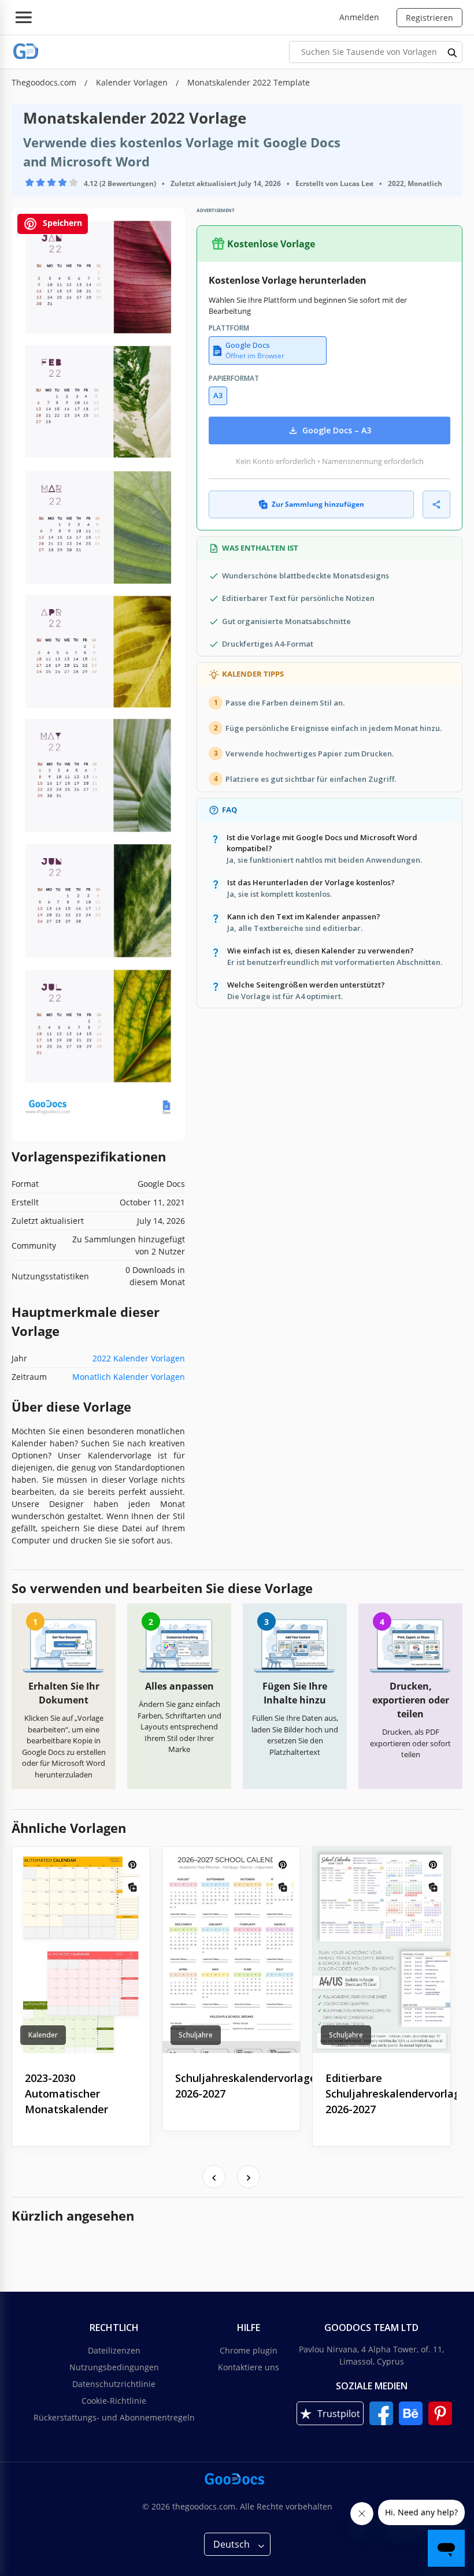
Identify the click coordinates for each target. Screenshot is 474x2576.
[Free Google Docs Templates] (26, 52)
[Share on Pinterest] (132, 1864)
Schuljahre (196, 2035)
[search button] (453, 52)
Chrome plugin (249, 2350)
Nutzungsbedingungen (114, 2367)
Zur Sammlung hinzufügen (318, 504)
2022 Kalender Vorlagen (139, 1358)
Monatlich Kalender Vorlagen (129, 1377)
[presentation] (214, 2177)
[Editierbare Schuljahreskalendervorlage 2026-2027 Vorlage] (382, 1950)
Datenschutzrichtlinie (114, 2384)
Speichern (61, 223)
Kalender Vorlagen (133, 82)
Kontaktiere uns (249, 2367)
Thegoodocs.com (45, 82)
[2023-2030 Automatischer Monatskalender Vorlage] (81, 1950)
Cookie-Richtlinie (114, 2401)
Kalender (43, 2035)
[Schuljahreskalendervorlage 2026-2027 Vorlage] (231, 1950)
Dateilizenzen (114, 2350)
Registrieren (429, 18)
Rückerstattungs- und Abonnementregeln (114, 2417)
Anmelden (359, 17)
